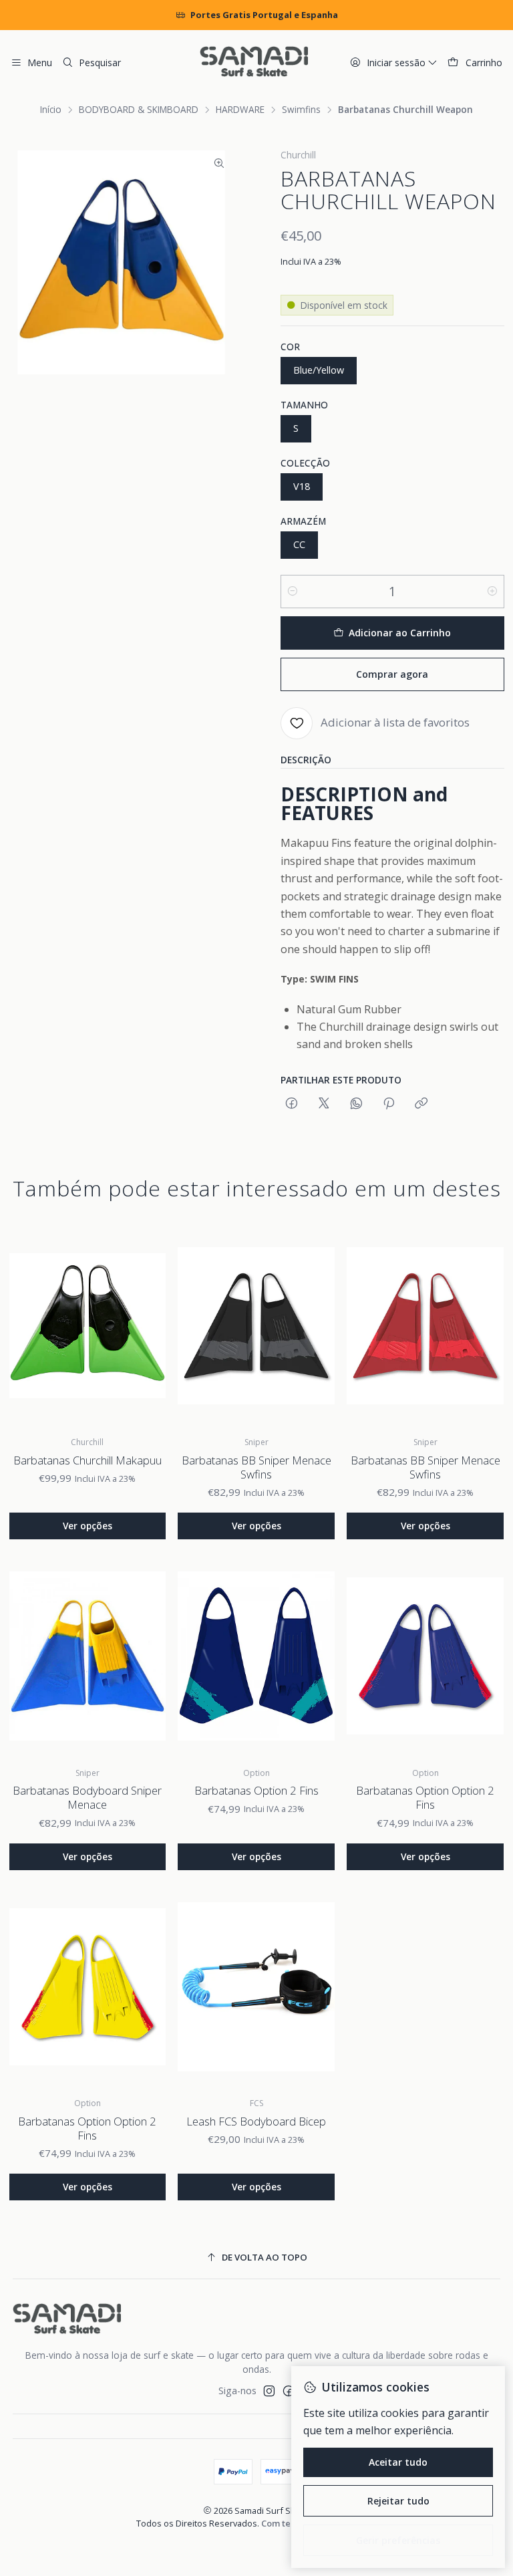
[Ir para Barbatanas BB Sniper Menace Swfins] (256, 1326)
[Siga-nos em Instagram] (269, 2391)
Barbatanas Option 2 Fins (256, 1790)
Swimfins (301, 110)
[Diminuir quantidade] (293, 592)
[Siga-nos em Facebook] (289, 2391)
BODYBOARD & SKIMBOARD (139, 110)
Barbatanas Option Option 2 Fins (425, 1797)
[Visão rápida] (146, 1325)
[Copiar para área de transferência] (421, 1104)
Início (51, 110)
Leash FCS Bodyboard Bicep (256, 2121)
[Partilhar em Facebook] (292, 1104)
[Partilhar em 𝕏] (324, 1104)
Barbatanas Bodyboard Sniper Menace (87, 1797)
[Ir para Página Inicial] (254, 63)
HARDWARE (240, 110)
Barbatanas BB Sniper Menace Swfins (256, 1467)
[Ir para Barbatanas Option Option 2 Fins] (425, 1656)
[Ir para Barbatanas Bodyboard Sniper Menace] (88, 1656)
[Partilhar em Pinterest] (389, 1104)
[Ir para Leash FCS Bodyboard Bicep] (256, 1987)
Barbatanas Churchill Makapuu (88, 1460)
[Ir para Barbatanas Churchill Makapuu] (88, 1326)
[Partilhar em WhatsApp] (356, 1104)
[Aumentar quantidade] (492, 592)
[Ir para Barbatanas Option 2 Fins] (256, 1656)
